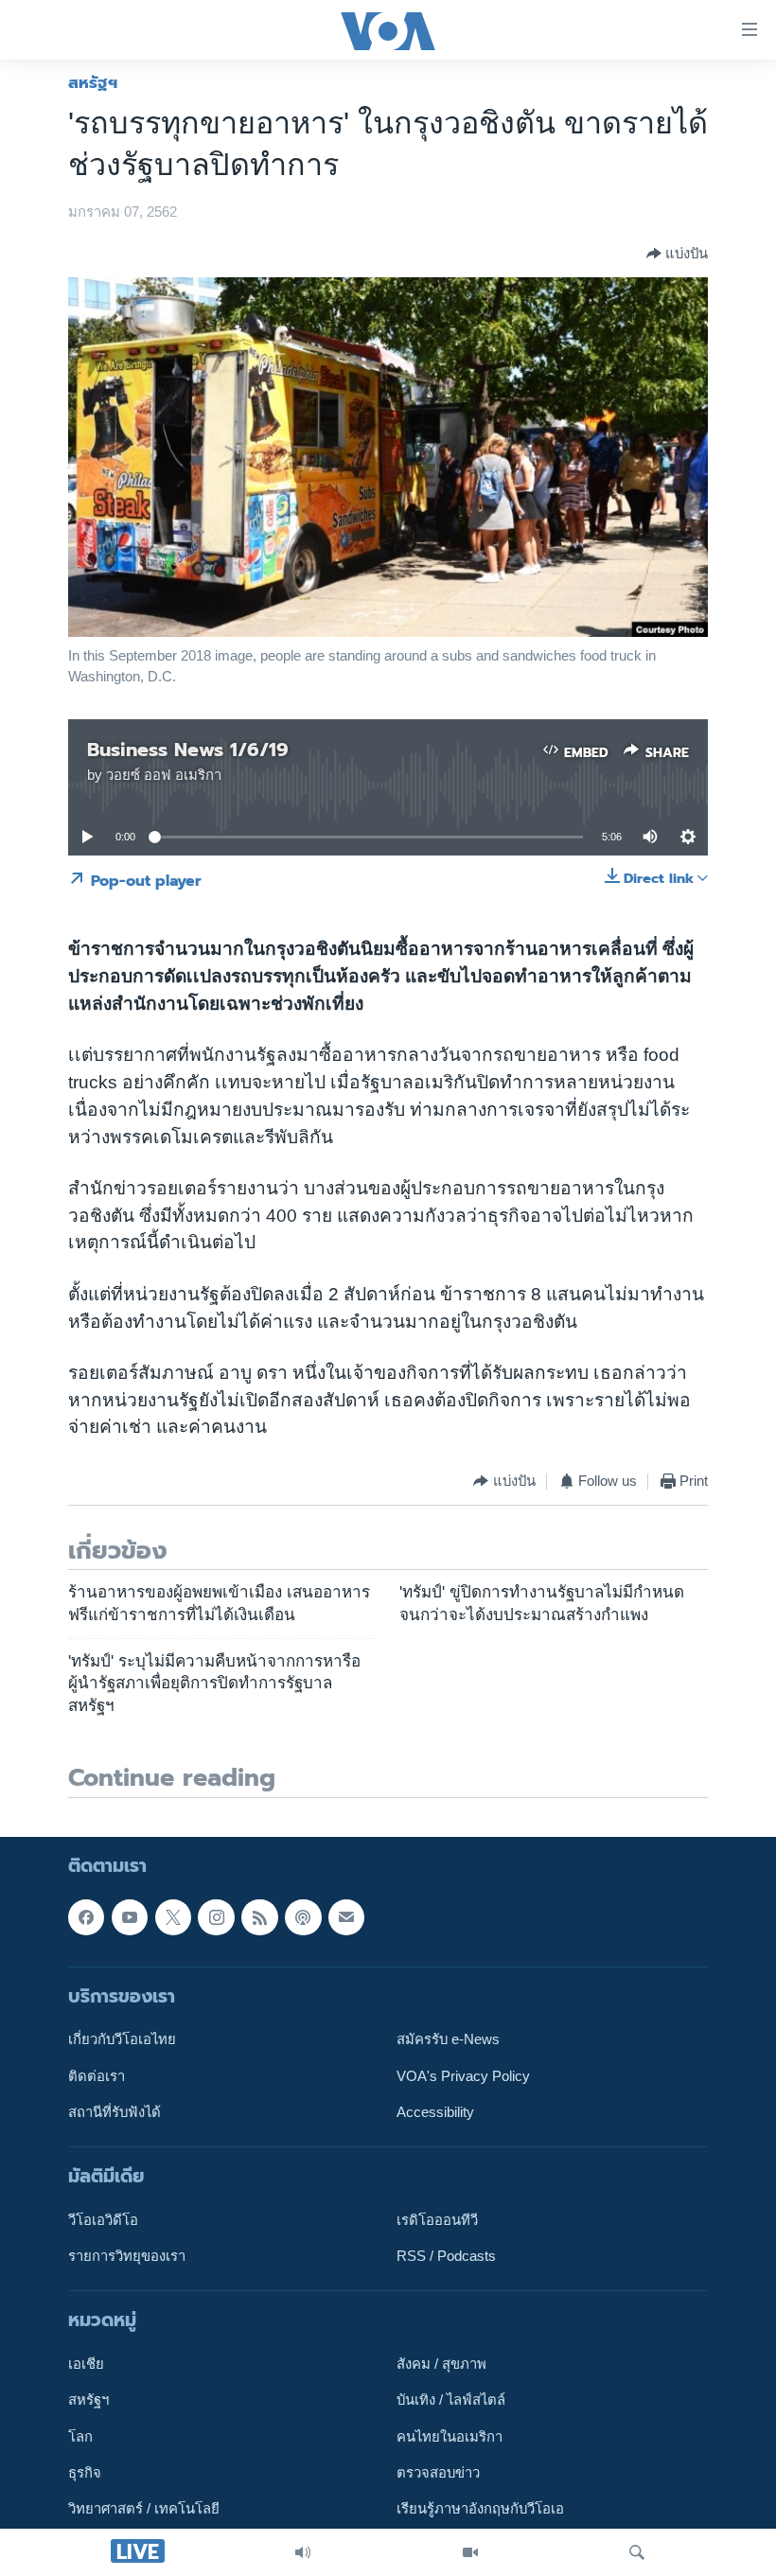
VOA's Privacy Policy (463, 2076)
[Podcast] (303, 1917)
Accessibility (435, 2112)
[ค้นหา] (637, 2552)
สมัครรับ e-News (448, 2039)
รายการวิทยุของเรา (127, 2256)
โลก (80, 2437)
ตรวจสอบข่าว (438, 2473)
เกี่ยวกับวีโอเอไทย (122, 2039)
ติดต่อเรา (97, 2076)
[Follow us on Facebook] (86, 1917)
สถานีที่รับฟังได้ (115, 2112)
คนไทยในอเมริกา (450, 2437)
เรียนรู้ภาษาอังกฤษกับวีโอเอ (480, 2509)
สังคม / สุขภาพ (441, 2364)
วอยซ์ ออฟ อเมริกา (164, 775)
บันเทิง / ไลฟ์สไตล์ (451, 2401)
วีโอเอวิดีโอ (103, 2220)
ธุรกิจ (85, 2473)
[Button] (677, 254)
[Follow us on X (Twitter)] (173, 1917)
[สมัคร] (346, 1917)
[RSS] (259, 1917)
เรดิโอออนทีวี (437, 2220)
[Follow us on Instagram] (216, 1917)
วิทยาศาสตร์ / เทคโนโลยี (144, 2509)
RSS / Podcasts (446, 2256)
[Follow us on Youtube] (130, 1917)
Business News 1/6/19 (188, 750)
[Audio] (303, 2552)
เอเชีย (86, 2364)
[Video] (470, 2552)
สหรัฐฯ (93, 82)
